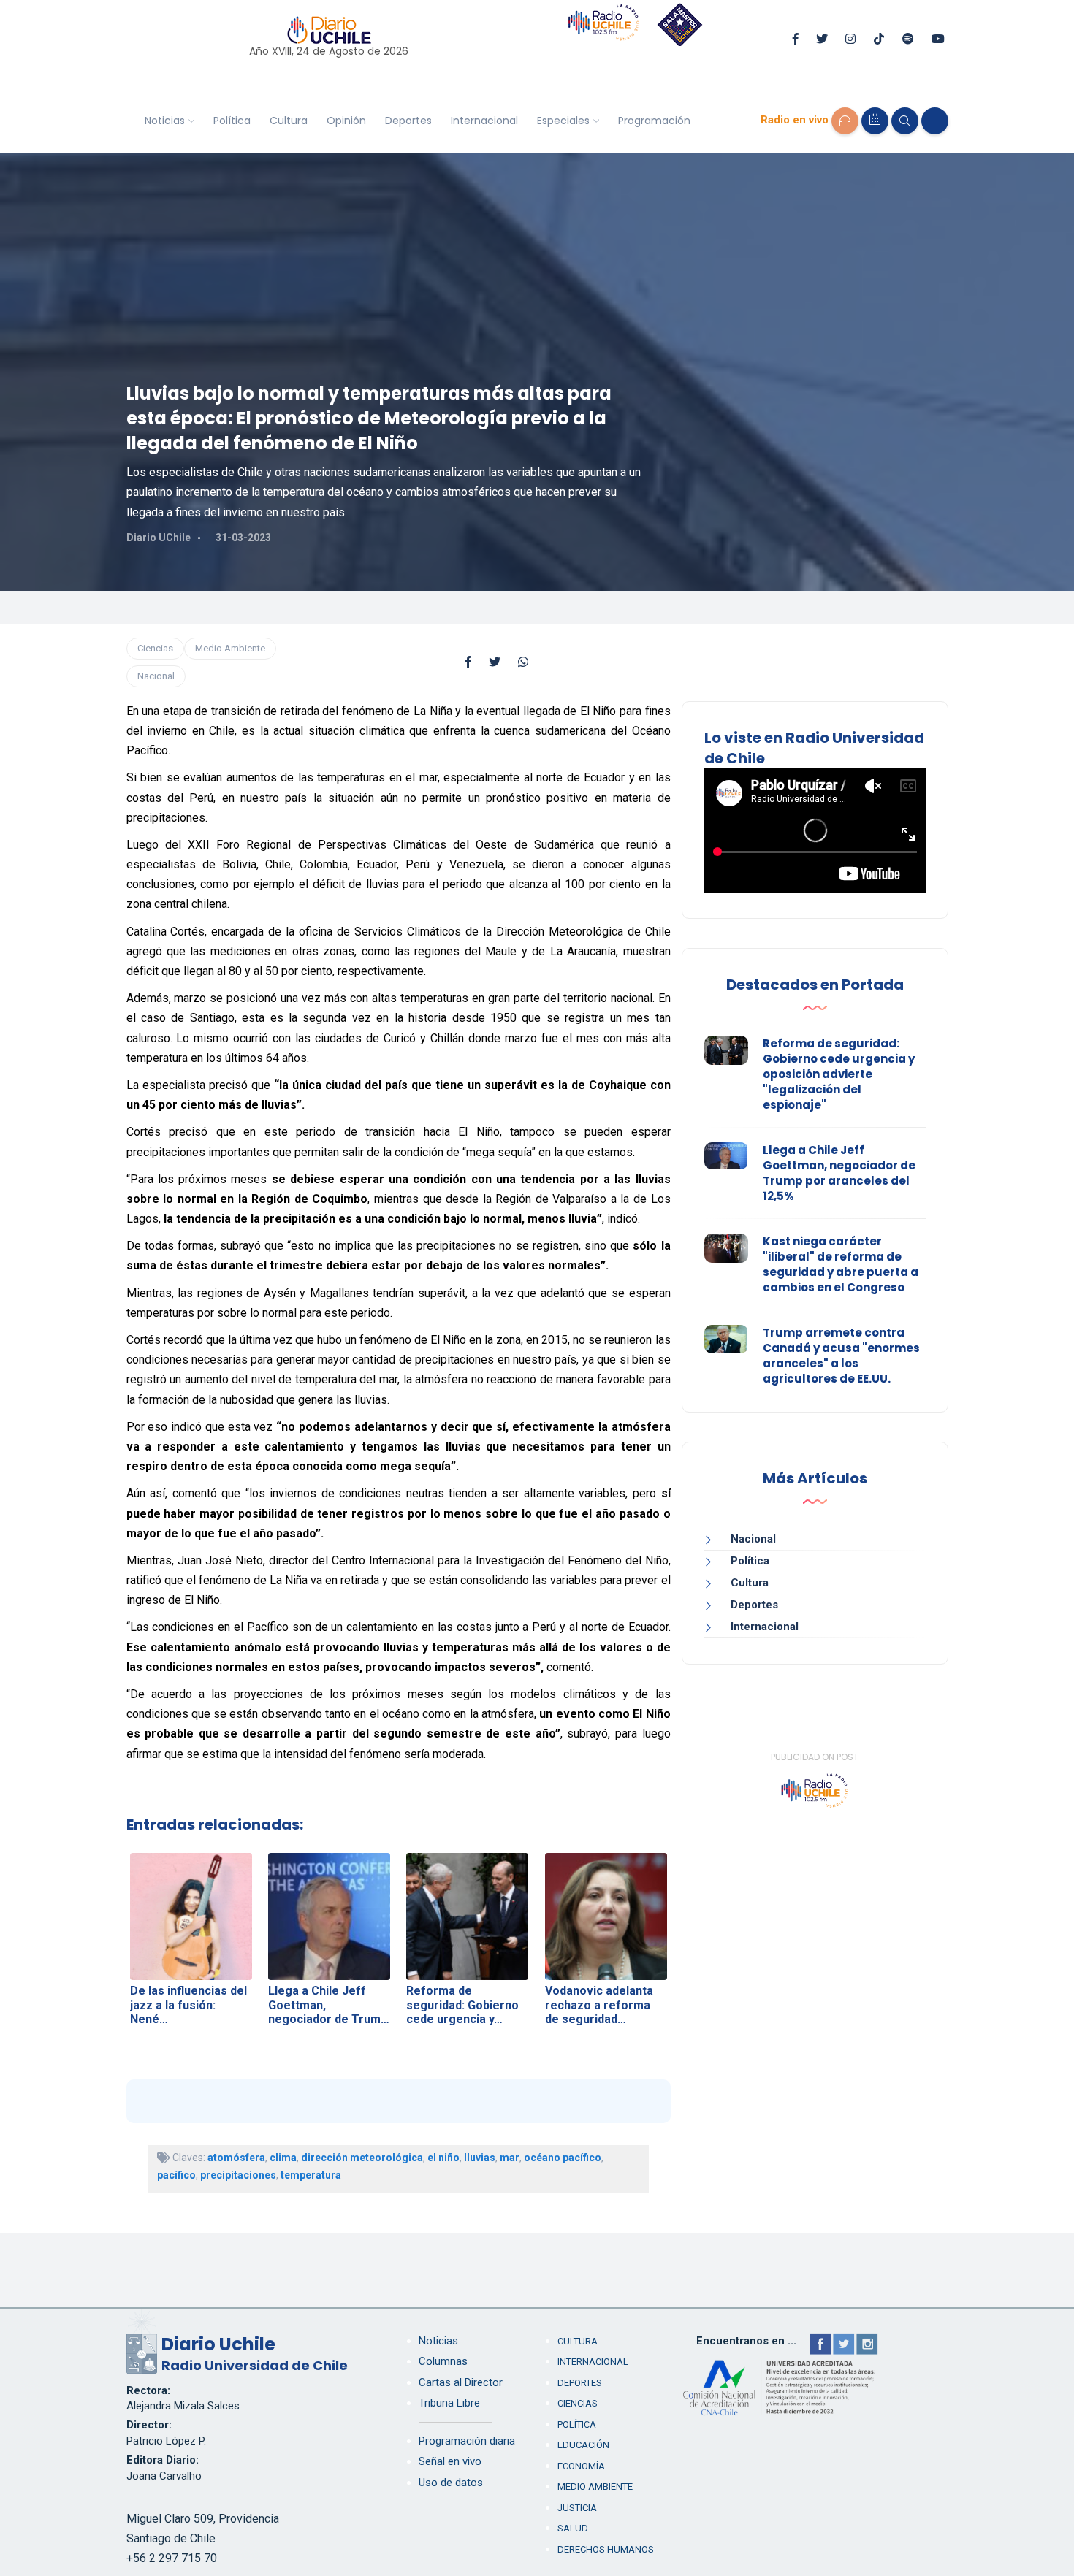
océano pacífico (563, 2158)
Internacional (484, 121)
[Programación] (875, 121)
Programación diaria (467, 2441)
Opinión (346, 121)
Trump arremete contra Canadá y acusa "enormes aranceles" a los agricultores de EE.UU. (841, 1356)
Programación (654, 121)
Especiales (563, 121)
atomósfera (236, 2158)
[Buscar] (905, 121)
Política (232, 121)
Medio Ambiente (230, 648)
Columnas (443, 2361)
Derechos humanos (606, 2549)
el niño (443, 2158)
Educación (583, 2445)
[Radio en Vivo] (845, 121)
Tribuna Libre (449, 2403)
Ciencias (155, 648)
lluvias (480, 2158)
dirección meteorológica (362, 2158)
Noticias (165, 121)
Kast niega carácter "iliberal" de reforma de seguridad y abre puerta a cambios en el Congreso (841, 1264)
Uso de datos (451, 2483)
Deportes (408, 121)
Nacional (156, 676)
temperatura (311, 2175)
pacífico (176, 2175)
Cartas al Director (461, 2382)
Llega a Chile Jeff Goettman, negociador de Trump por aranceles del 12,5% (839, 1173)
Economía (581, 2466)
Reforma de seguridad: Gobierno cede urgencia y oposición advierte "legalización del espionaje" (839, 1074)
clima (283, 2158)
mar (510, 2158)
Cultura (289, 121)
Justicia (577, 2508)
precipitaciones (238, 2175)
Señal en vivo (450, 2461)
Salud (573, 2528)
